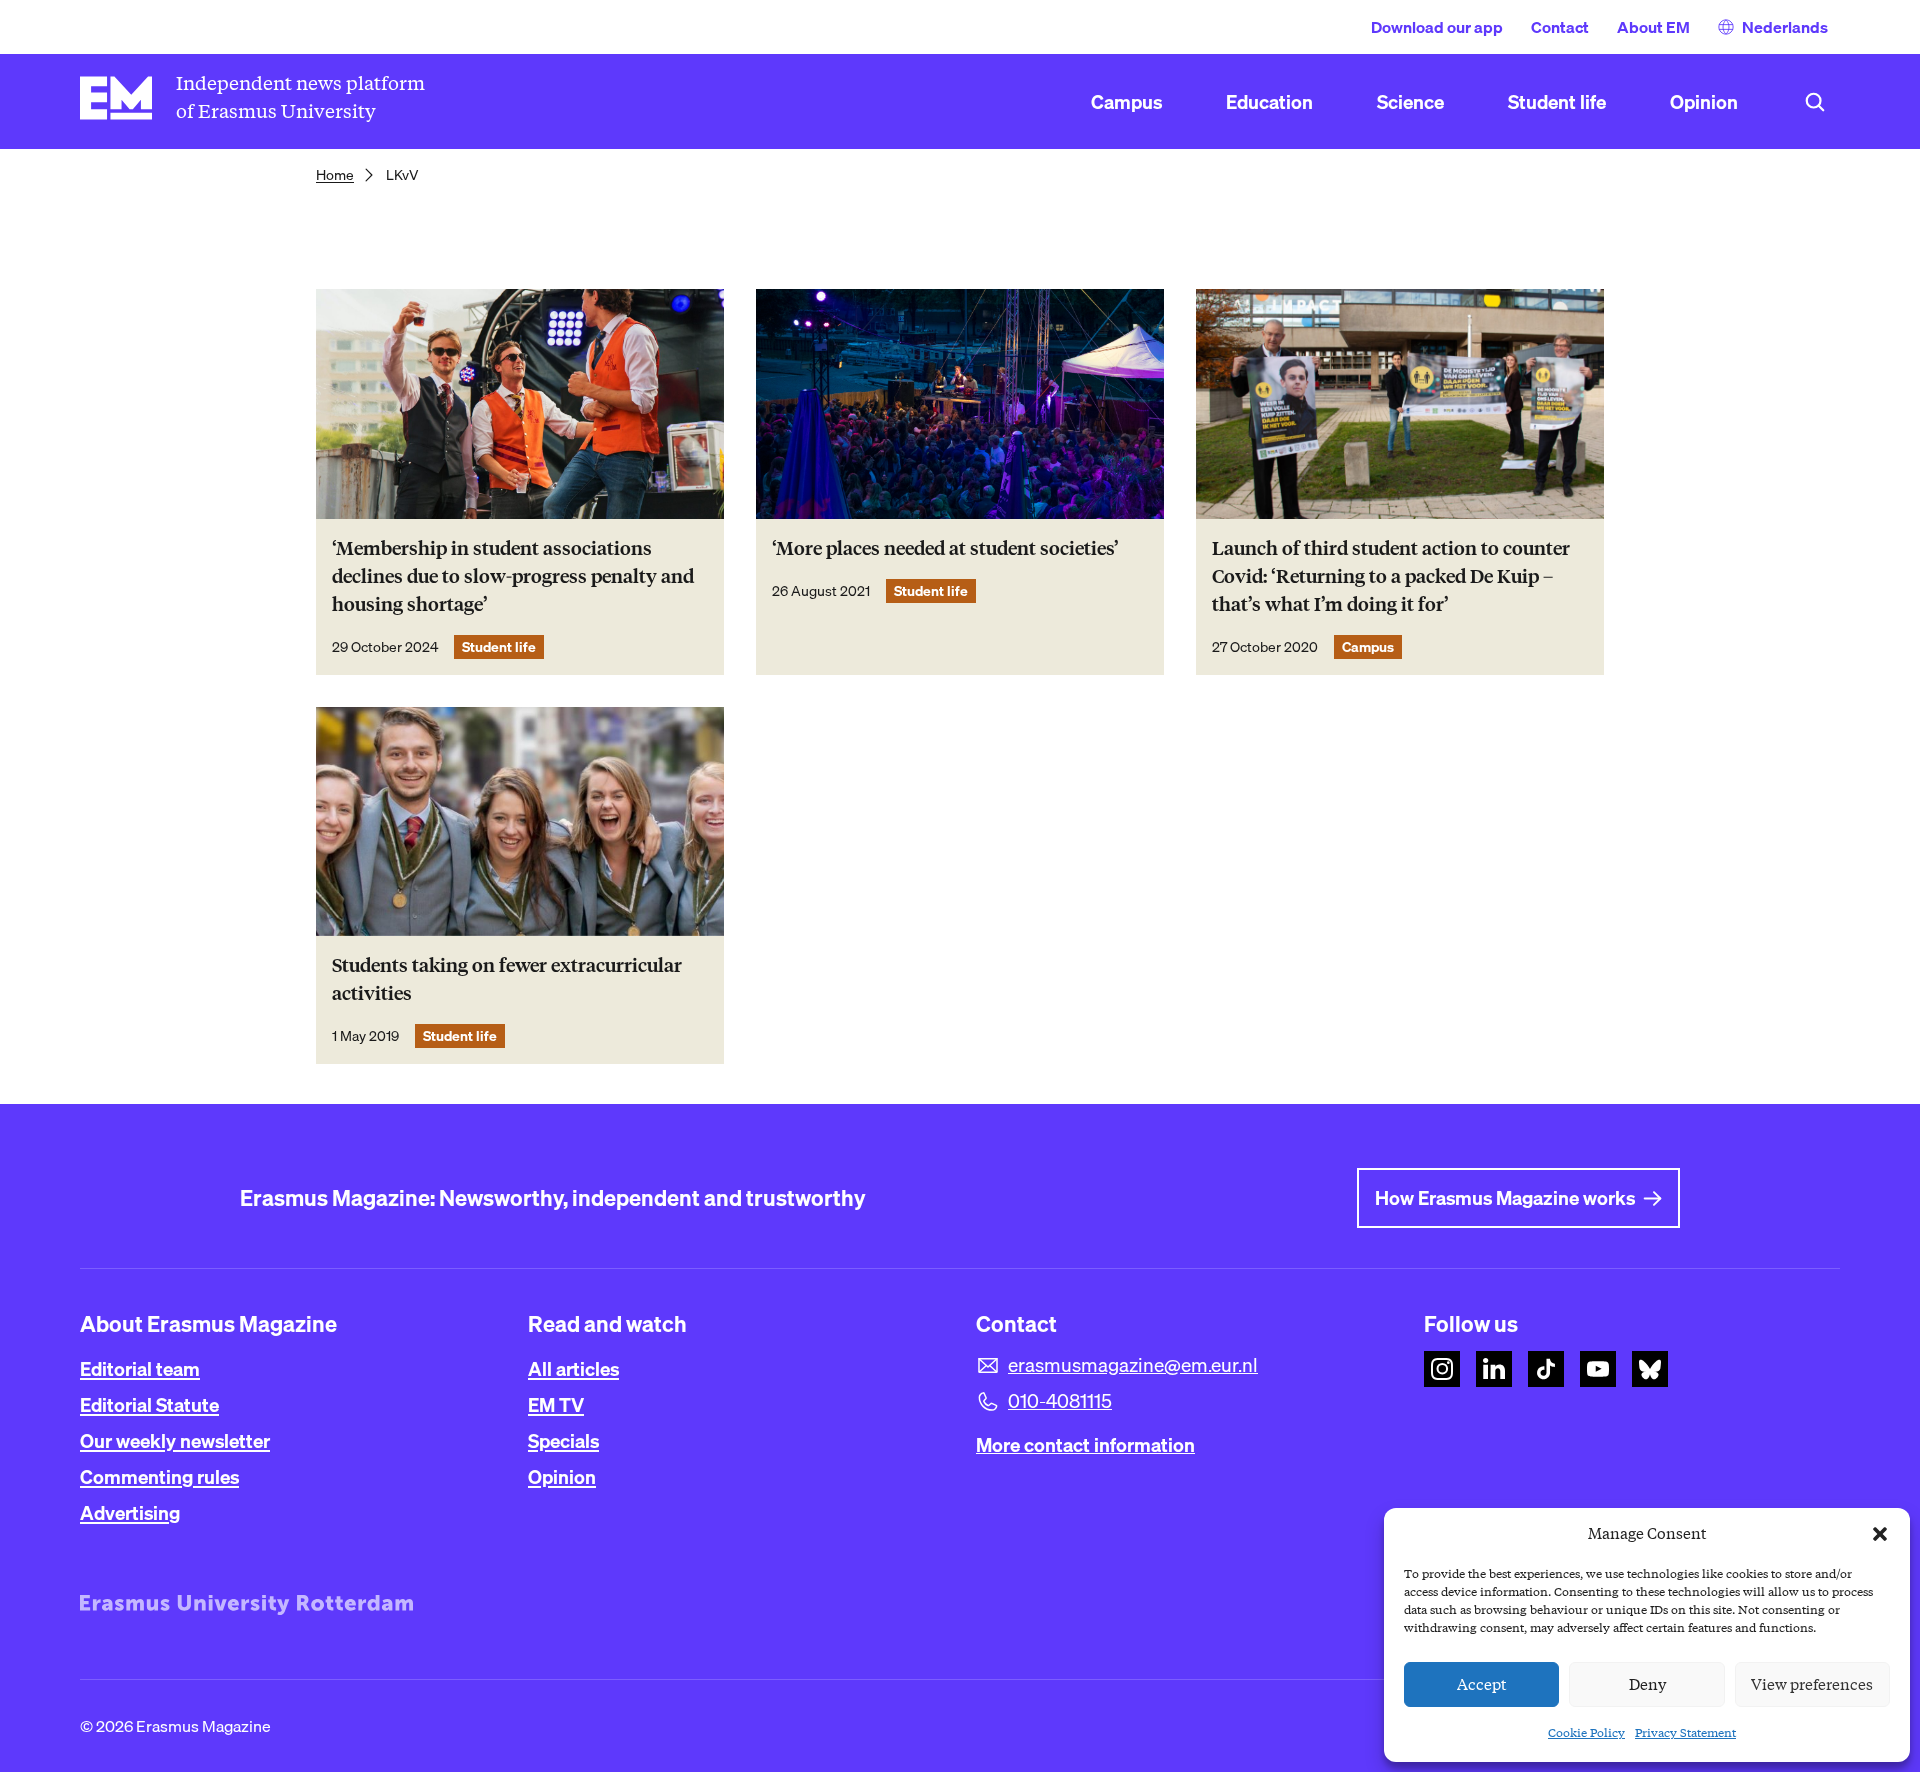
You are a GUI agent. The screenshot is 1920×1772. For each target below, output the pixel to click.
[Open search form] (1815, 102)
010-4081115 (1060, 1401)
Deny (1647, 1685)
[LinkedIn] (1494, 1369)
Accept (1482, 1685)
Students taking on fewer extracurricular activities (507, 979)
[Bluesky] (1650, 1369)
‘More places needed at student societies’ (945, 548)
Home (335, 175)
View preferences (1812, 1685)
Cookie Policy (1586, 1732)
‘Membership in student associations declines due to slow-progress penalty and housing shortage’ (513, 576)
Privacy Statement (1685, 1732)
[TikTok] (1546, 1369)
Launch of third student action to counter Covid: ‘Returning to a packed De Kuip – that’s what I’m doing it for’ (1391, 576)
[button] (1880, 1534)
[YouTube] (1598, 1369)
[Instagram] (1442, 1369)
